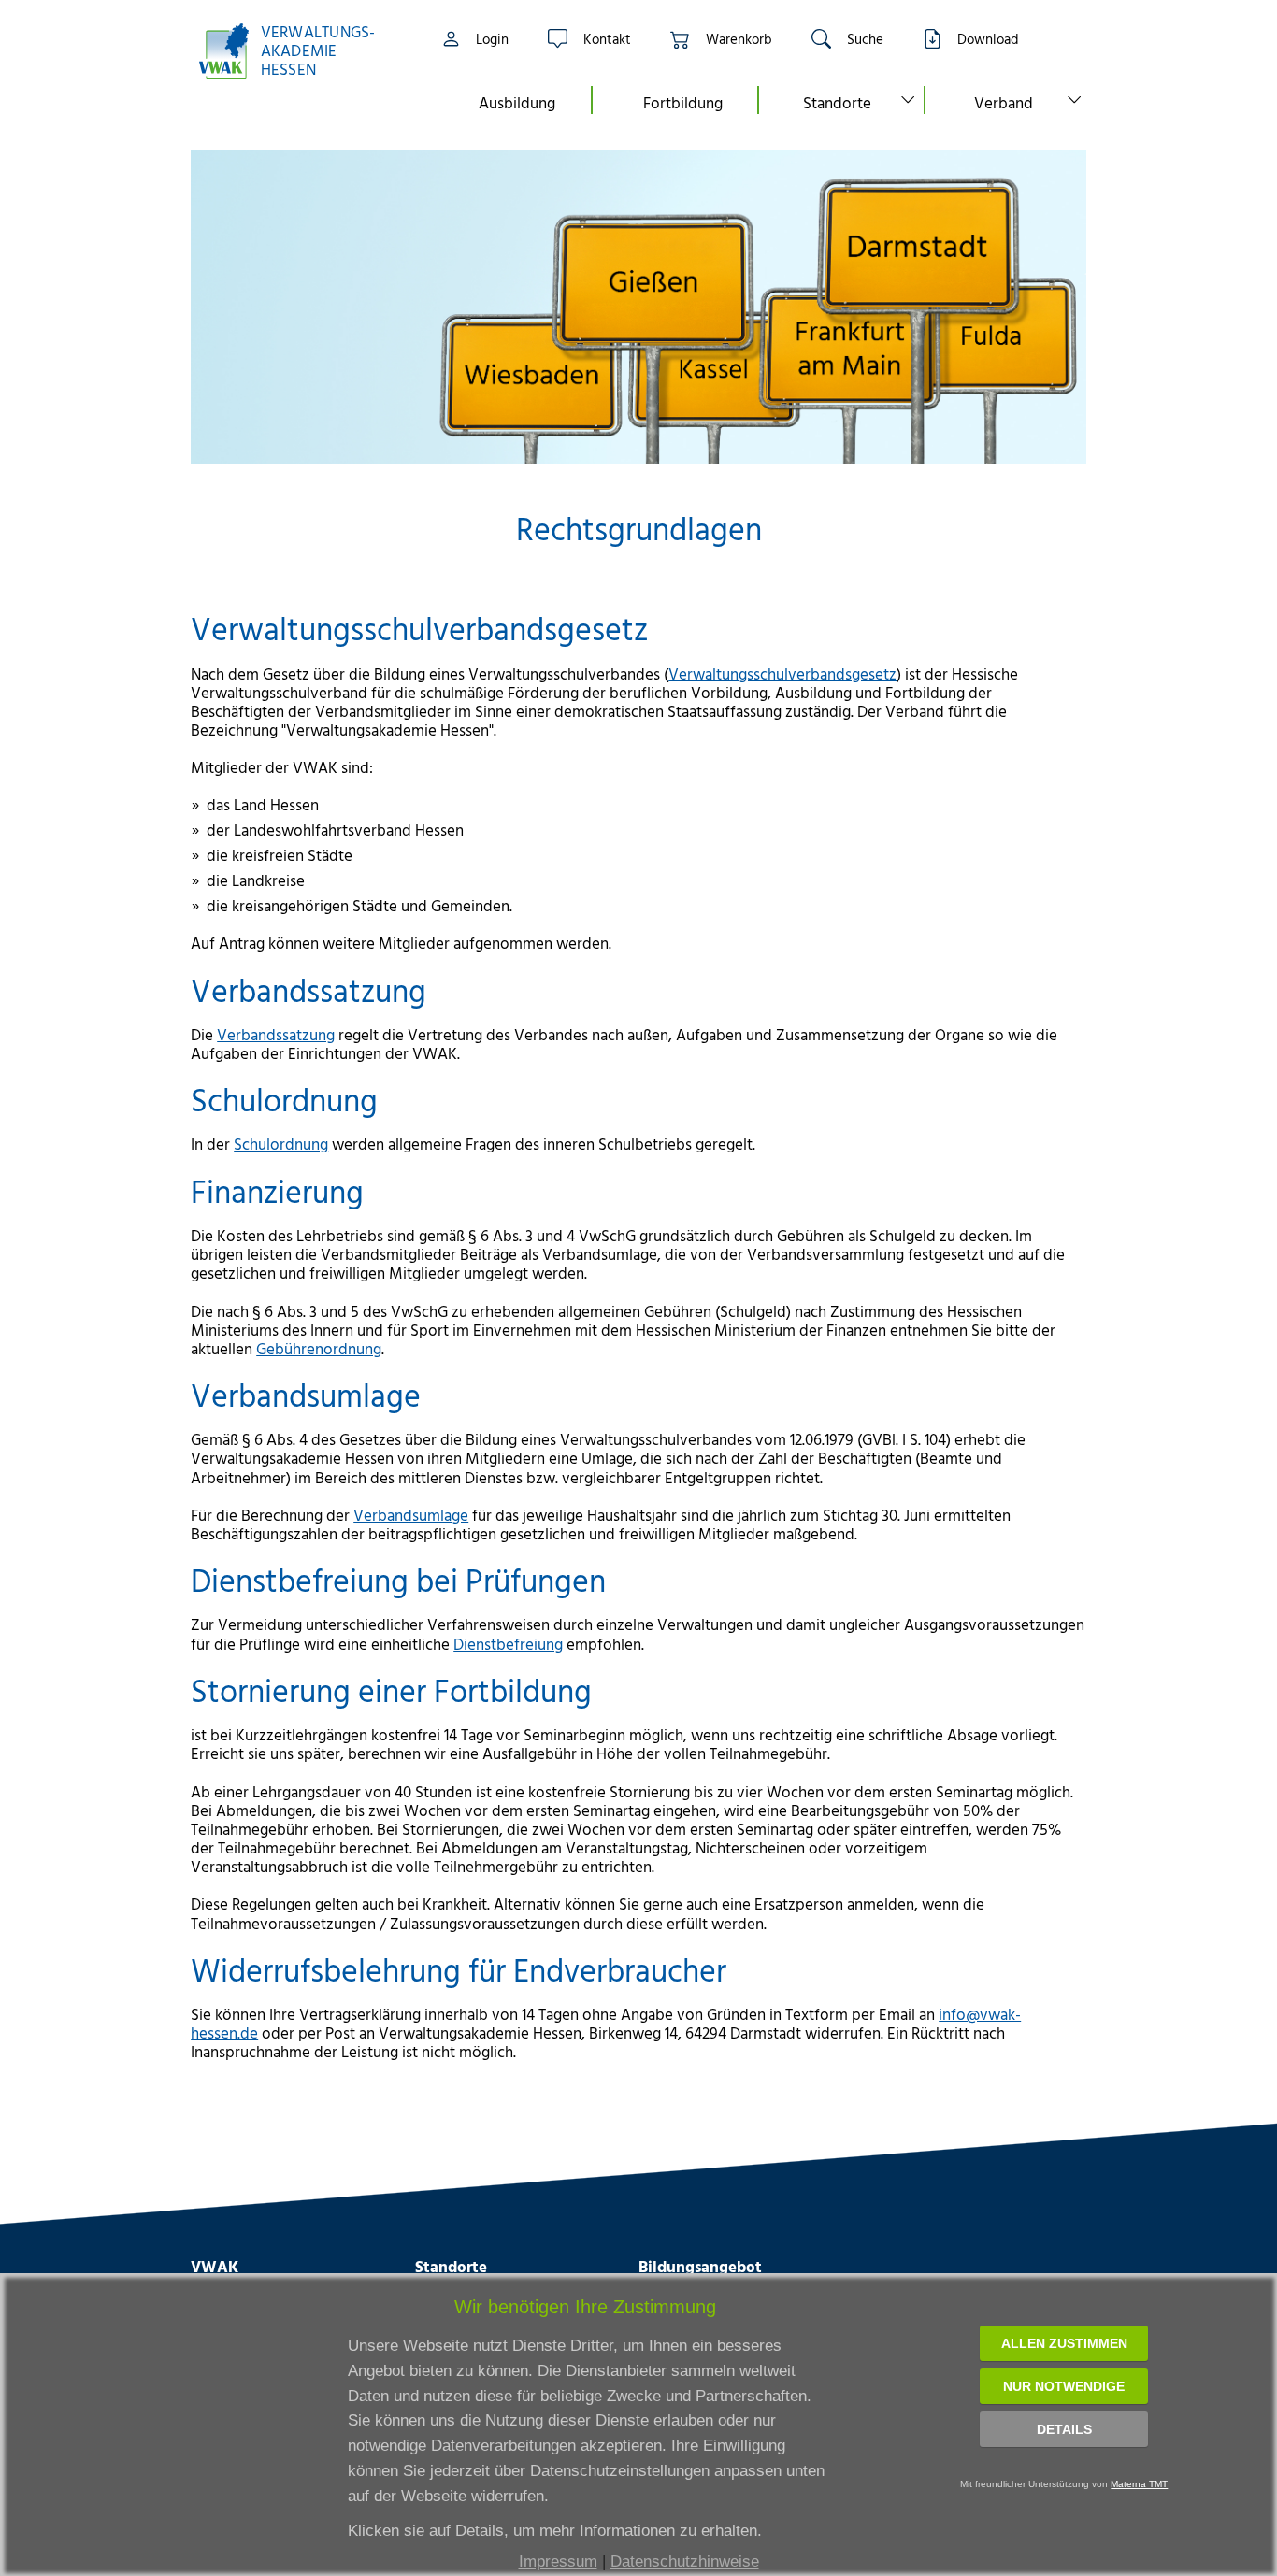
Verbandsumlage (411, 1515)
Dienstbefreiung (508, 1644)
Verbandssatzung (276, 1034)
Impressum (558, 2562)
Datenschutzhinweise (685, 2562)
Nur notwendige (1064, 2386)
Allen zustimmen (1064, 2343)
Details (1064, 2429)
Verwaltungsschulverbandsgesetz (782, 673)
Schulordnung (281, 1144)
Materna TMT (1139, 2484)
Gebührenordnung (319, 1348)
